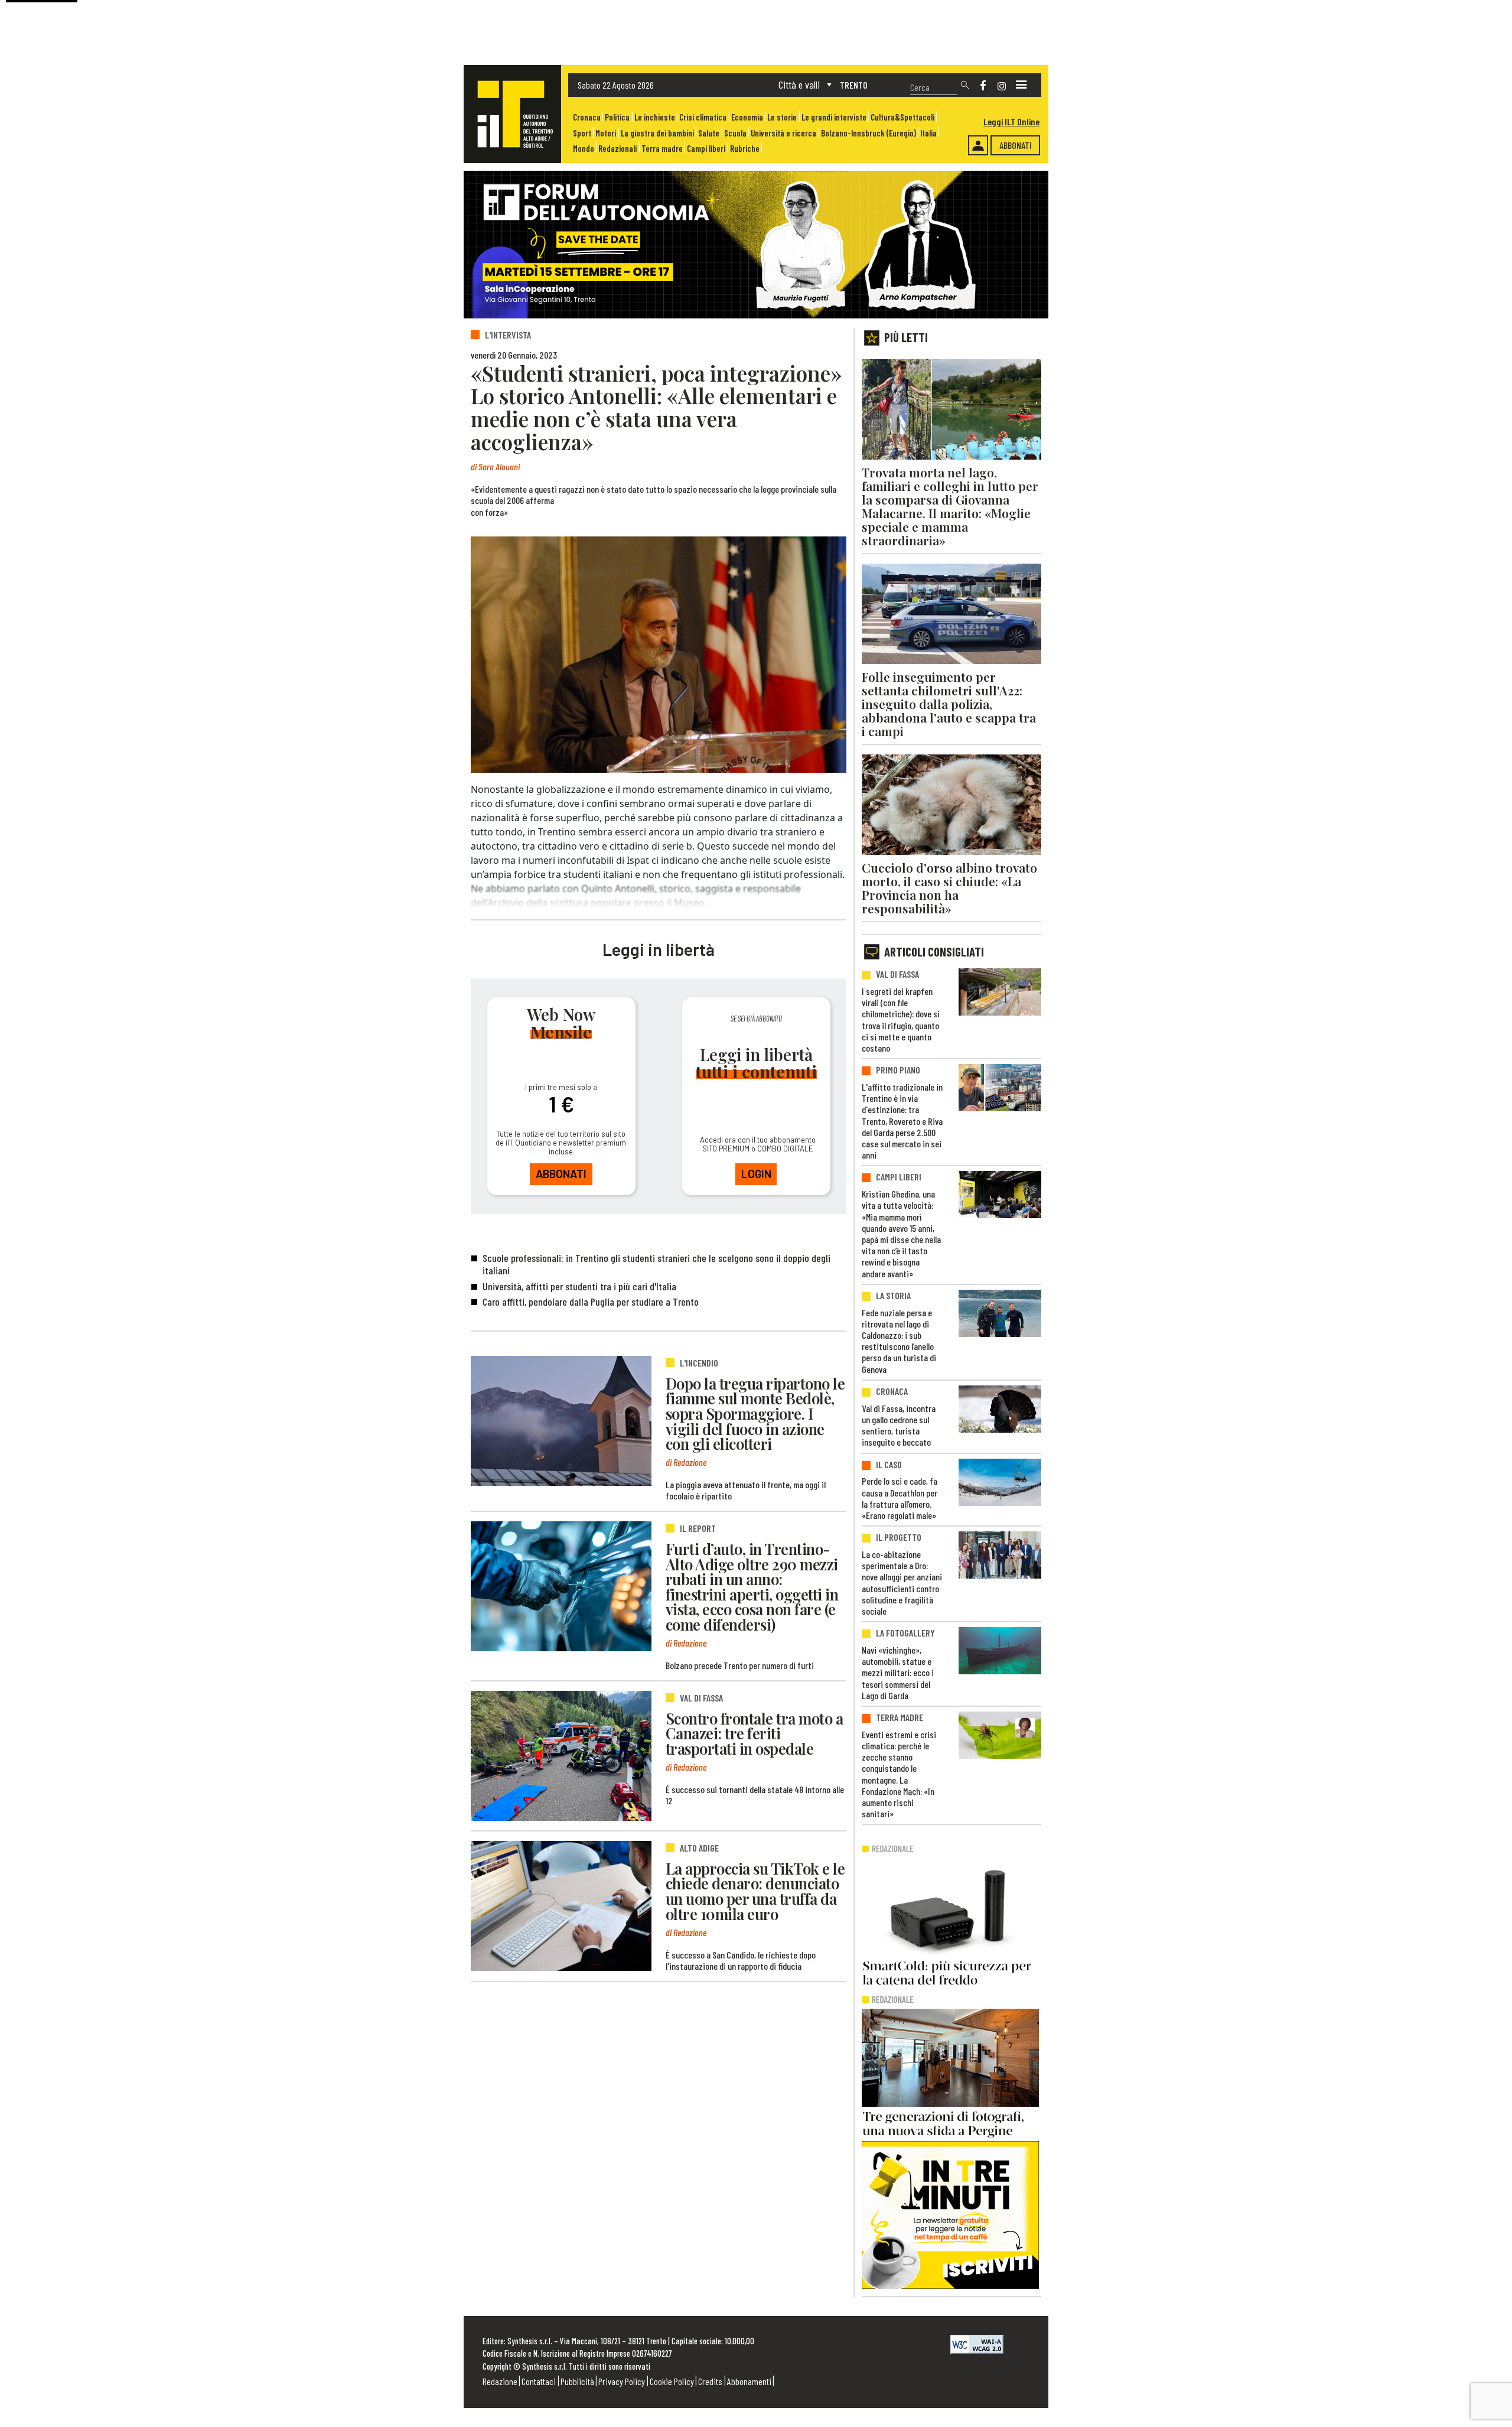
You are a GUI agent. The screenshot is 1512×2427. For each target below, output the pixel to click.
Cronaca (587, 117)
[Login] (978, 145)
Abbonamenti (749, 2381)
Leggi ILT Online (1011, 121)
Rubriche (745, 149)
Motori (606, 133)
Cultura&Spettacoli (902, 117)
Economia (747, 117)
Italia (928, 133)
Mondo (584, 149)
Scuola (735, 133)
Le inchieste (655, 117)
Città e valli (799, 84)
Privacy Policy (622, 2381)
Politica (617, 117)
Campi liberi (706, 149)
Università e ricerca (783, 133)
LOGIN (756, 1174)
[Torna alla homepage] (512, 114)
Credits (710, 2381)
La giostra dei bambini (657, 133)
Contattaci (539, 2381)
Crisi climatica (703, 117)
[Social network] (983, 85)
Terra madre (662, 149)
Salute (709, 133)
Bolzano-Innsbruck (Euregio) (869, 133)
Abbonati (1016, 145)
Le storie (782, 117)
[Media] (1021, 85)
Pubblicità (577, 2381)
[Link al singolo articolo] (561, 1421)
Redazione (500, 2381)
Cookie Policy (672, 2381)
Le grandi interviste (834, 117)
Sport (582, 133)
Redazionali (617, 149)
